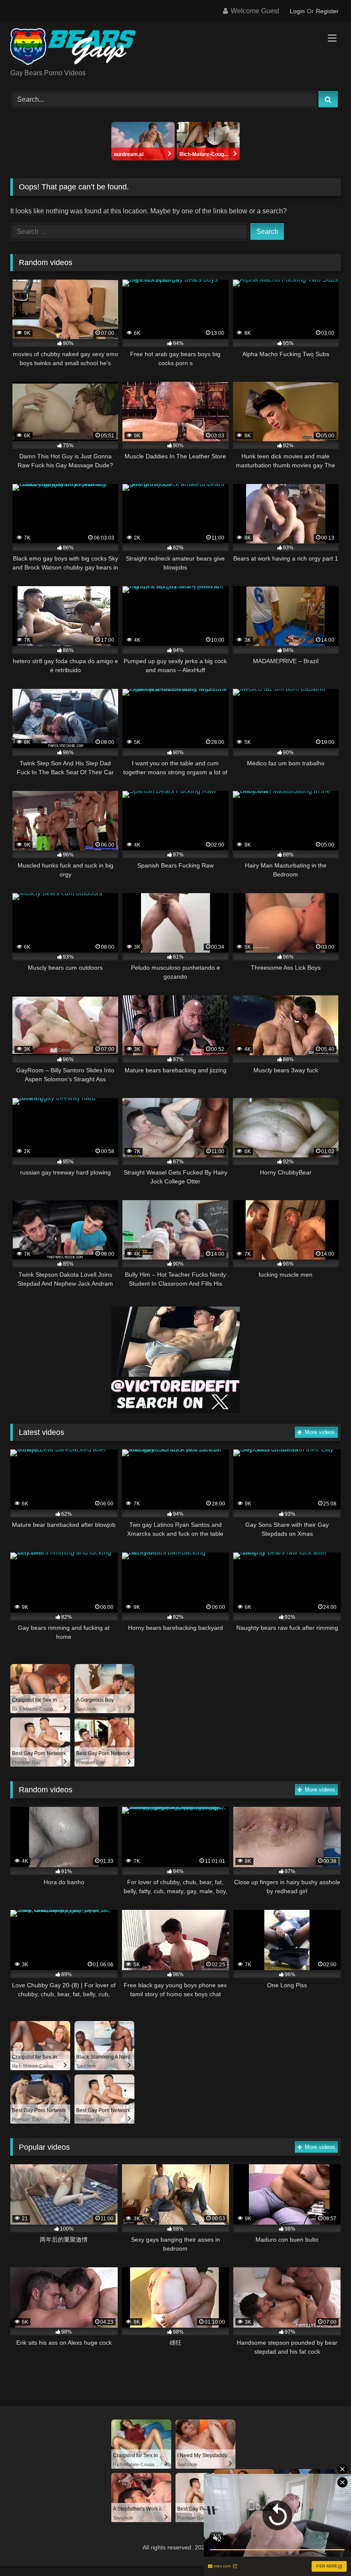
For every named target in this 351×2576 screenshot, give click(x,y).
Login (297, 11)
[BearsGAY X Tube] (175, 48)
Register (327, 11)
